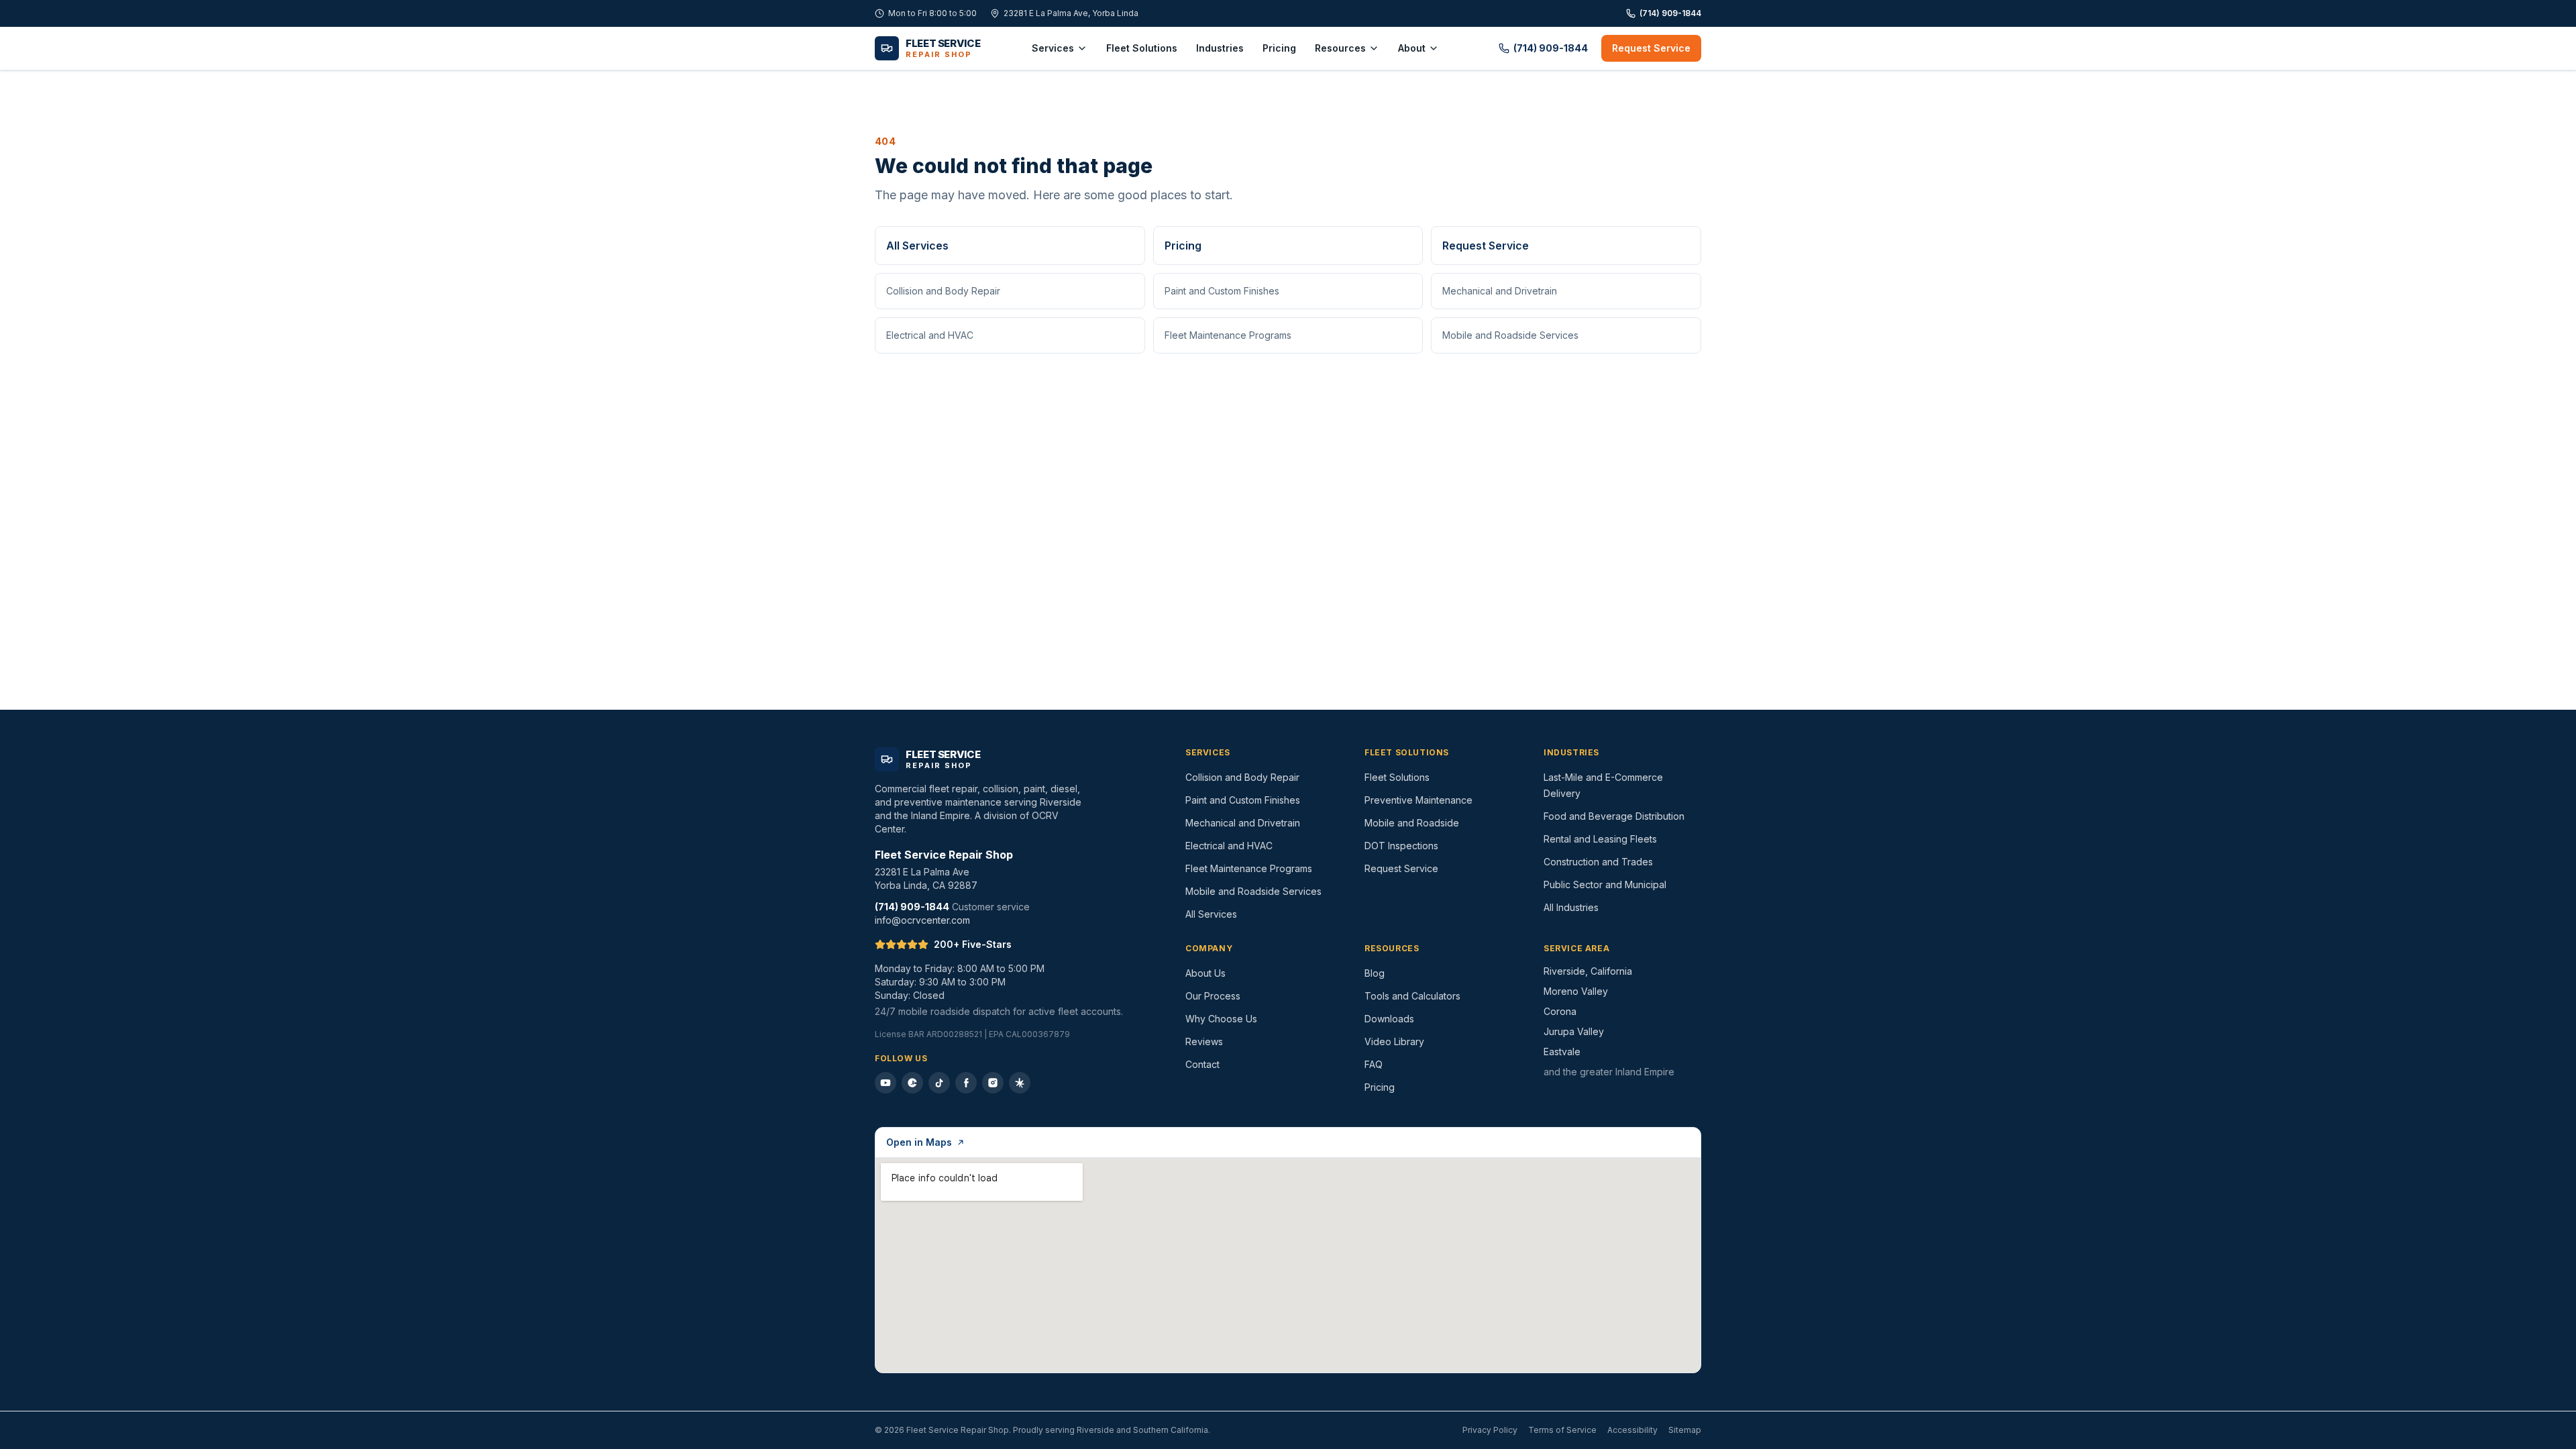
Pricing (1279, 48)
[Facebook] (966, 1083)
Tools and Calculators (1412, 996)
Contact (1202, 1064)
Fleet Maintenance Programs (1228, 335)
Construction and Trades (1598, 862)
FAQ (1374, 1064)
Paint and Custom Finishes (1222, 291)
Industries (1220, 48)
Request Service (1651, 48)
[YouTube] (885, 1083)
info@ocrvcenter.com (922, 920)
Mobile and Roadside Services (1510, 335)
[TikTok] (939, 1083)
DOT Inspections (1401, 846)
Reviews (1204, 1041)
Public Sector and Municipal (1605, 884)
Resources (1340, 48)
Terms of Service (1562, 1430)
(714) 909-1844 (1670, 13)
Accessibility (1632, 1430)
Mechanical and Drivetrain (1500, 291)
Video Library (1394, 1041)
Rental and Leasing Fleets (1600, 839)
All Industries (1571, 907)
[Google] (912, 1083)
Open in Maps (919, 1142)
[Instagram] (993, 1083)
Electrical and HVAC (930, 335)
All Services (917, 246)
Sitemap (1685, 1430)
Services (1053, 48)
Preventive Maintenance (1418, 800)
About (1412, 48)
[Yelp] (1020, 1083)
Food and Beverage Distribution (1614, 816)
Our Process (1213, 996)
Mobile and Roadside (1412, 823)
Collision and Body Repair (943, 291)
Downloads (1389, 1019)
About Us (1205, 973)
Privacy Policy (1490, 1430)
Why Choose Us (1221, 1019)
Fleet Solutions (1142, 48)
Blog (1375, 973)
